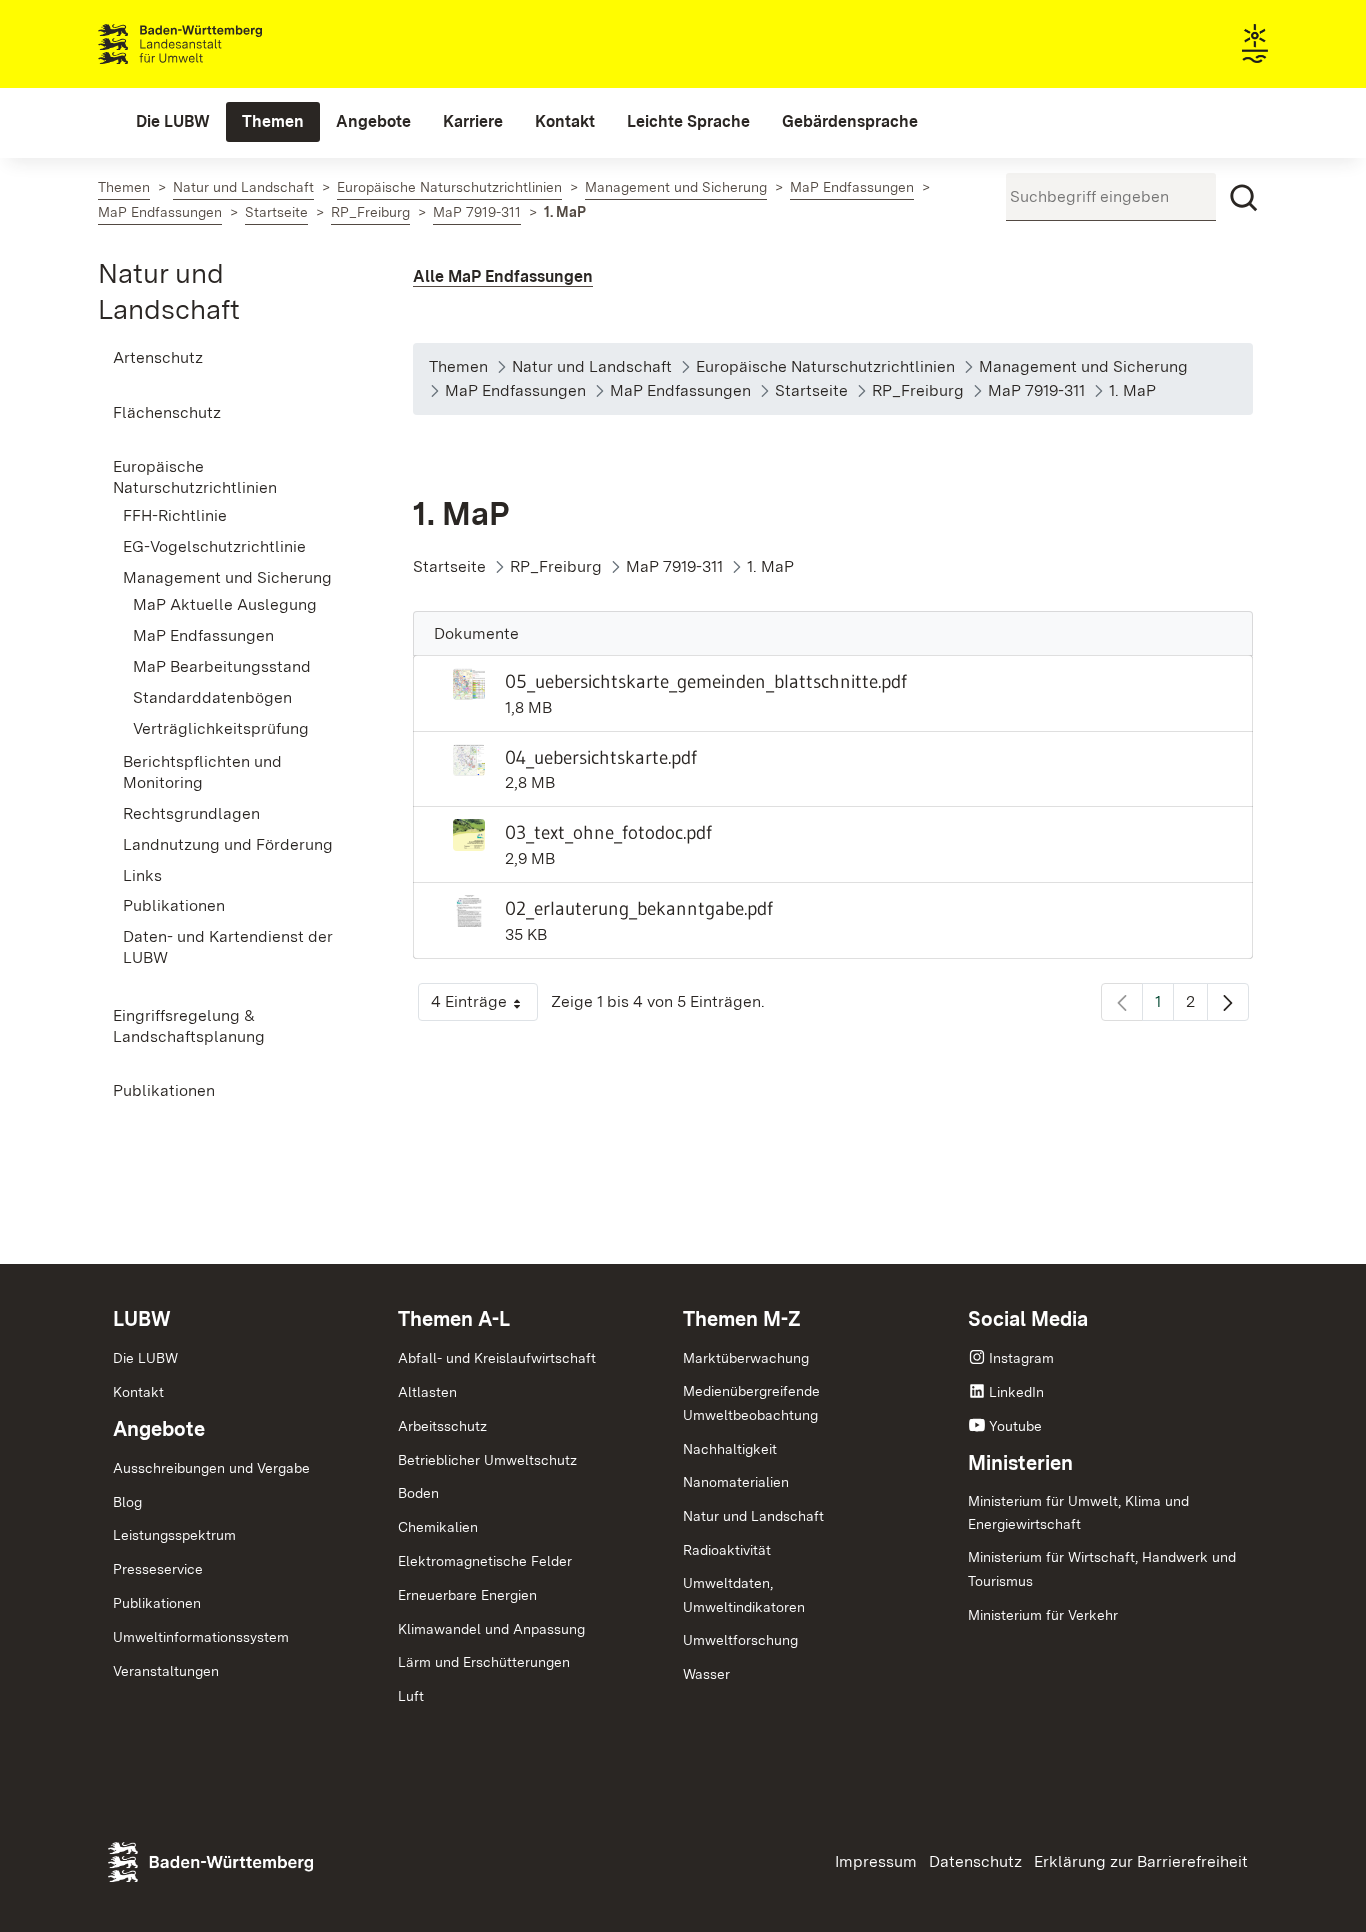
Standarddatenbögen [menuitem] (212, 697)
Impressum (876, 1861)
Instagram (1021, 1358)
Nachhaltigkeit (730, 1449)
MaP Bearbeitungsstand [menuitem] (222, 666)
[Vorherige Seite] (1122, 1002)
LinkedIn (1016, 1392)
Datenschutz (975, 1861)
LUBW (142, 1319)
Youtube (1015, 1426)
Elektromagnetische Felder (485, 1561)
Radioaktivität (727, 1550)
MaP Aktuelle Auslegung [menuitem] (225, 604)
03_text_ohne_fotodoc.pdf (608, 832)
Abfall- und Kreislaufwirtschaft (497, 1358)
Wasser (706, 1674)
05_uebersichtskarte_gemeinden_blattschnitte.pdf (706, 681)
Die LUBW (145, 1358)
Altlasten (427, 1392)
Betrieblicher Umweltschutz (487, 1460)
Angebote (159, 1429)
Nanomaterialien (736, 1482)
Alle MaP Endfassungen (503, 276)
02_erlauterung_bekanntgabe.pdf (639, 908)
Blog (127, 1502)
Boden (418, 1493)
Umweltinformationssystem (201, 1637)
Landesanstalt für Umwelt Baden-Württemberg (215, 44)
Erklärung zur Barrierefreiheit (1141, 1861)
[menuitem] (173, 122)
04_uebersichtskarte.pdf (601, 757)
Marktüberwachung (746, 1358)
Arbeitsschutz (442, 1426)
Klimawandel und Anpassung (491, 1629)
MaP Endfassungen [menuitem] (203, 635)
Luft (411, 1696)
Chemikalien (438, 1527)
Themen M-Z (742, 1319)
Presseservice (158, 1569)
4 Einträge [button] (484, 1006)
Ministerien (1020, 1463)
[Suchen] (1244, 198)
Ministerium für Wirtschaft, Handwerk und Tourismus (1102, 1569)
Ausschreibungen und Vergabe (211, 1468)
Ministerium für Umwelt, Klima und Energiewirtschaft (1078, 1513)
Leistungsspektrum (174, 1535)
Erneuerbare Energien (467, 1595)
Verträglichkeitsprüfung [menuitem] (221, 728)
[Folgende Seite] (1228, 1002)
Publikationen (157, 1603)
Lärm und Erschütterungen (484, 1662)
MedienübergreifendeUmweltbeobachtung (751, 1403)
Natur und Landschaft (753, 1516)
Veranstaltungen (166, 1671)
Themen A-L (454, 1319)
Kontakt (138, 1392)
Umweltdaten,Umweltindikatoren (744, 1595)
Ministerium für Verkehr (1043, 1615)
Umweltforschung (740, 1640)
